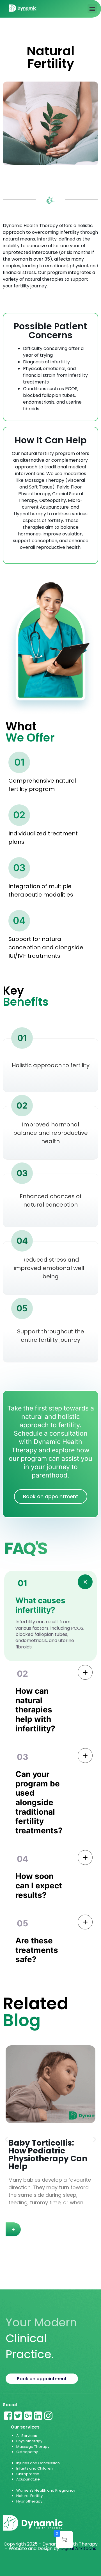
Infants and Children (35, 2468)
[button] (92, 9)
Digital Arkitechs (78, 2548)
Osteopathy (27, 2452)
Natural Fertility (30, 2496)
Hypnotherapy (29, 2501)
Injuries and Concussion (38, 2463)
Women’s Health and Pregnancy (46, 2490)
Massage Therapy (33, 2447)
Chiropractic (28, 2474)
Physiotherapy (29, 2441)
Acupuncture (28, 2479)
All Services (27, 2436)
